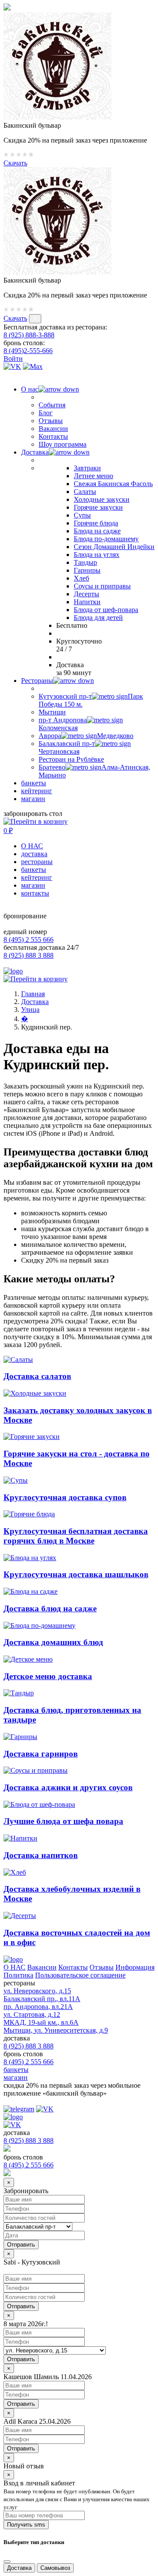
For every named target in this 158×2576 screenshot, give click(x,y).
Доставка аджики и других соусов (68, 1787)
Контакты (53, 436)
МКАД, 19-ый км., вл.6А (41, 2022)
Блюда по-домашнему (106, 539)
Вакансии (53, 429)
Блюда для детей (98, 618)
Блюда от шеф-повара (106, 610)
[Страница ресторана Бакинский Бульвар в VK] (12, 366)
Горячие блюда (96, 523)
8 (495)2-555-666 (28, 351)
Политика (18, 1975)
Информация (135, 1967)
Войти (13, 359)
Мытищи (52, 712)
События (52, 405)
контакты (35, 893)
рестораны (37, 862)
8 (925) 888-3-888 (29, 335)
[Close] (7, 2562)
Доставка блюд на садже (50, 1608)
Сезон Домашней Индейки (114, 547)
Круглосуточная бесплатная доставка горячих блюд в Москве (76, 1536)
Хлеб (81, 578)
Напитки (87, 602)
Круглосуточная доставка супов (65, 1497)
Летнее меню (93, 476)
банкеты (34, 783)
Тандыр (85, 562)
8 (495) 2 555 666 (29, 940)
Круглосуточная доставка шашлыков (76, 1574)
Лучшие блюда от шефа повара (63, 1821)
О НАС (32, 846)
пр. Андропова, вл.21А (38, 2007)
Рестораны (37, 681)
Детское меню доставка (48, 1676)
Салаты (85, 492)
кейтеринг (37, 791)
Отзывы (51, 421)
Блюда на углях (97, 555)
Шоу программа (63, 444)
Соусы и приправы (102, 586)
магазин (33, 799)
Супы (82, 515)
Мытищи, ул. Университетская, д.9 (56, 2030)
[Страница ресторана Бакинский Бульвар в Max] (33, 366)
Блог (46, 413)
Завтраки (87, 468)
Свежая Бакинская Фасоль (113, 484)
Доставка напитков (41, 1855)
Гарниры (87, 570)
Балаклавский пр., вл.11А (42, 1999)
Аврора (86, 736)
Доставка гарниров (41, 1754)
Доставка (35, 452)
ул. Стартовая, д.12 (32, 2014)
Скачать (15, 163)
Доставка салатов (37, 1376)
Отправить (21, 2306)
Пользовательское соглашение (80, 1975)
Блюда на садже (97, 531)
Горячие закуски (98, 507)
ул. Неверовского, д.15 (37, 1991)
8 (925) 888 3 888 (29, 955)
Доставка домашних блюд (53, 1642)
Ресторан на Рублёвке (71, 759)
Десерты (86, 594)
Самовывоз (55, 2568)
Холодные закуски (102, 499)
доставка (34, 854)
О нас (30, 389)
